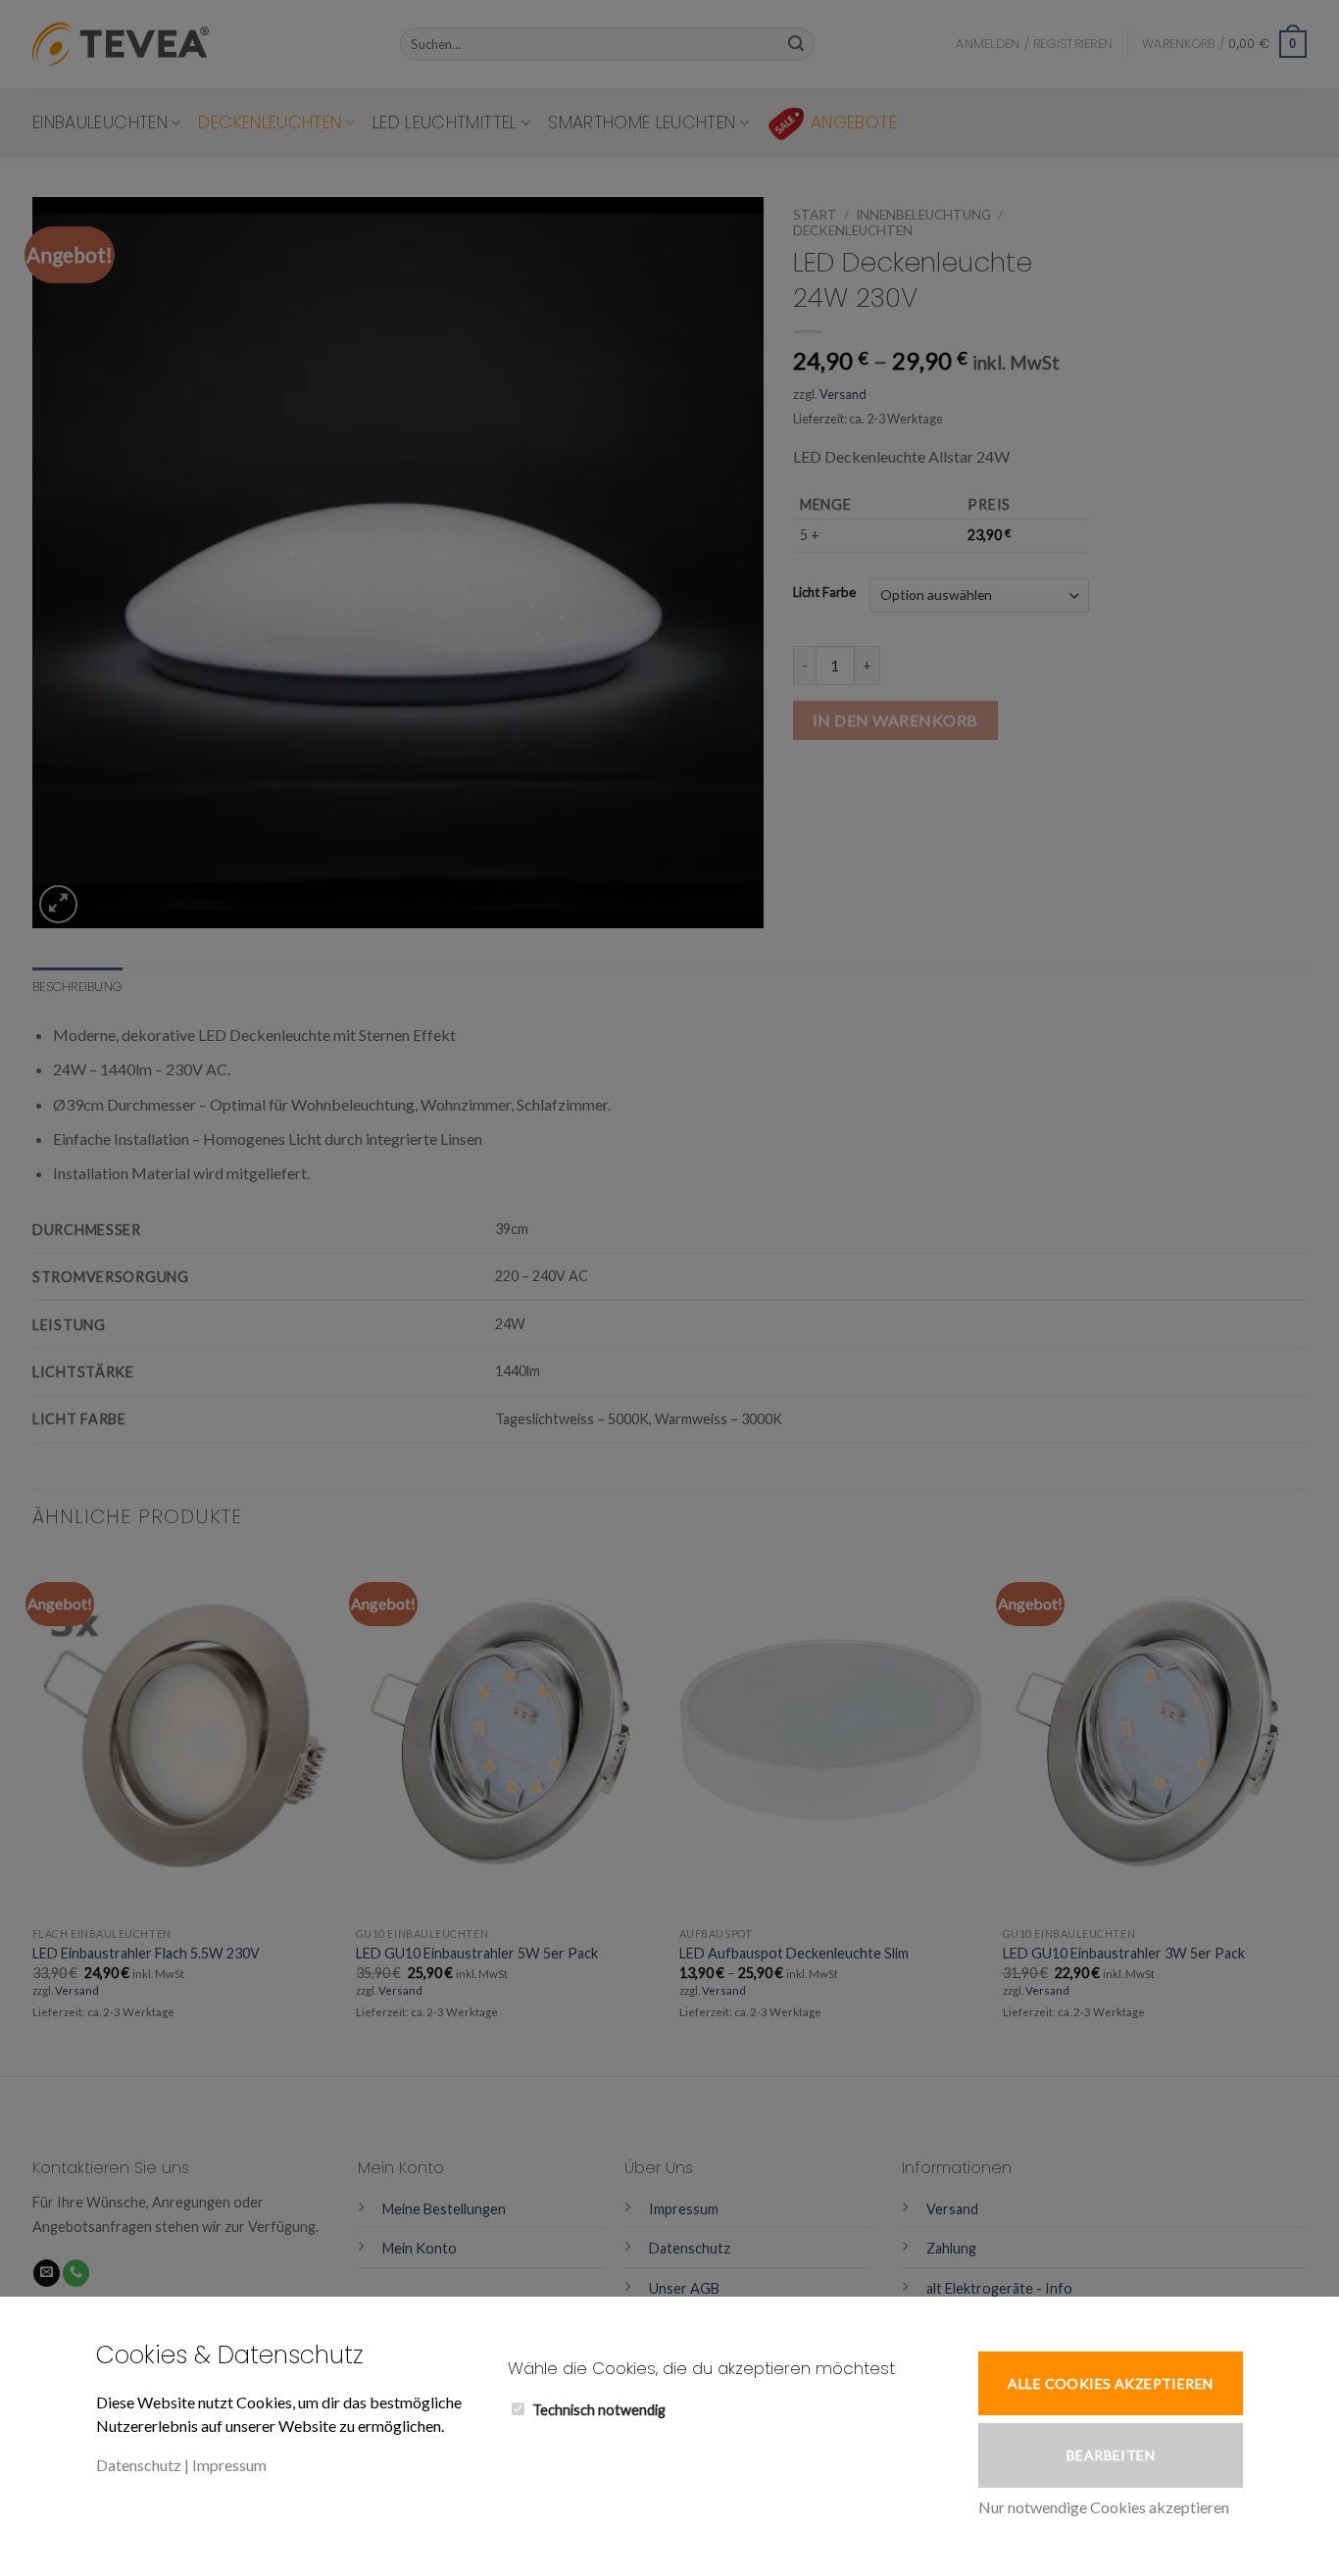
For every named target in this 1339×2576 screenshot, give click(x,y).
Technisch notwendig (599, 2410)
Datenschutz (139, 2465)
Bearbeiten (1111, 2455)
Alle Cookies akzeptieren (1110, 2383)
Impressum (229, 2465)
